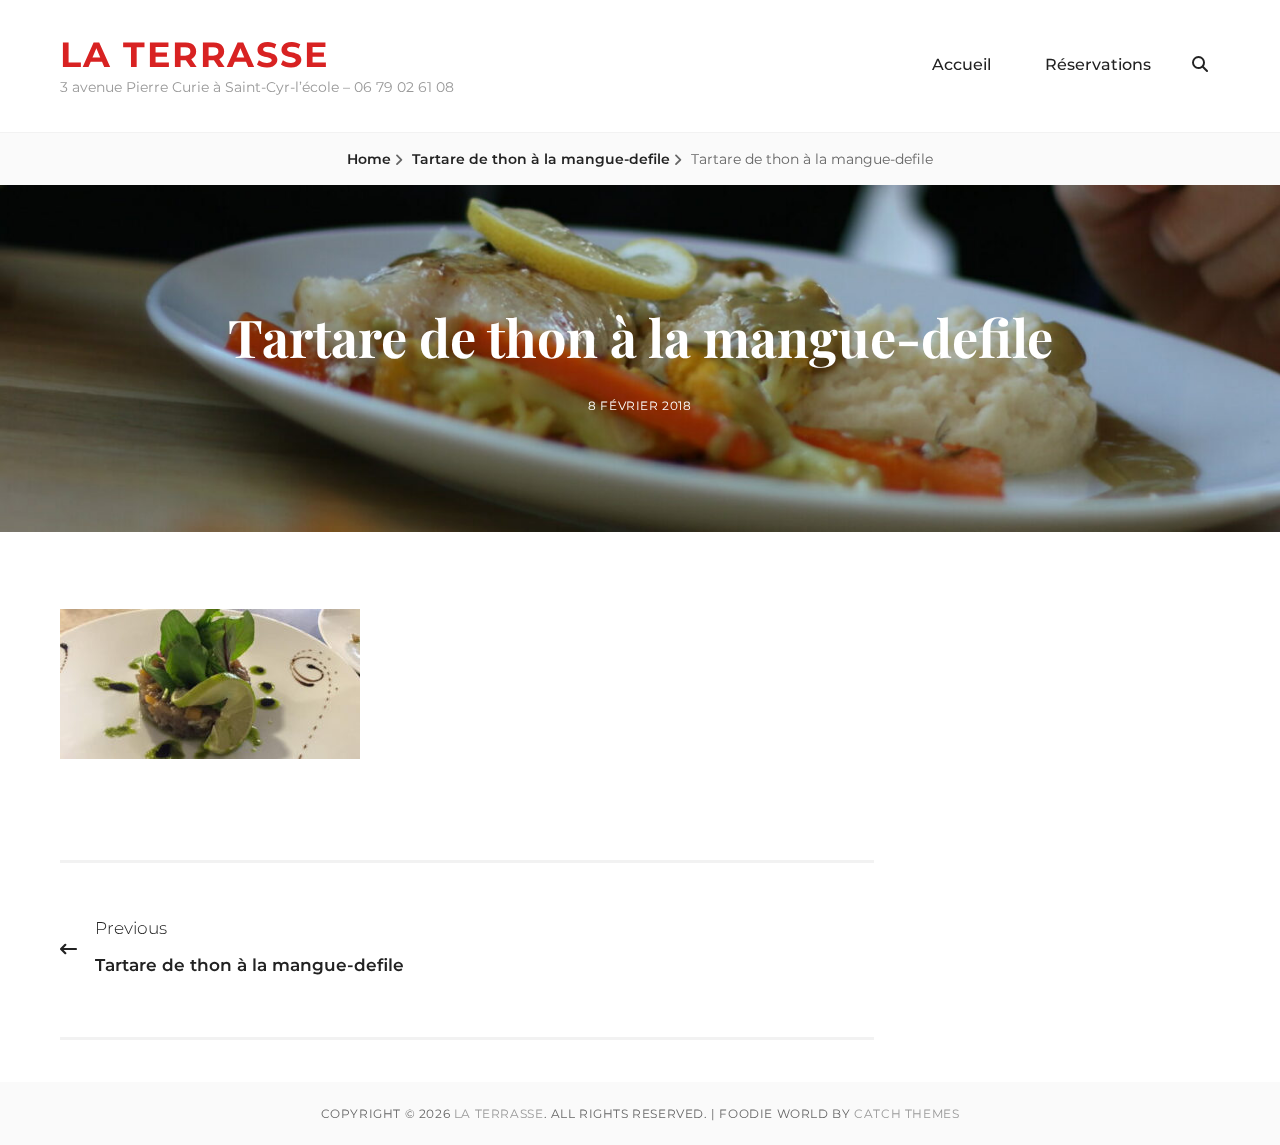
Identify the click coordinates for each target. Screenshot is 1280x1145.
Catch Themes (906, 1113)
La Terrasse (194, 54)
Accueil (961, 64)
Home (369, 159)
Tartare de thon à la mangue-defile (541, 159)
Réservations (1098, 64)
